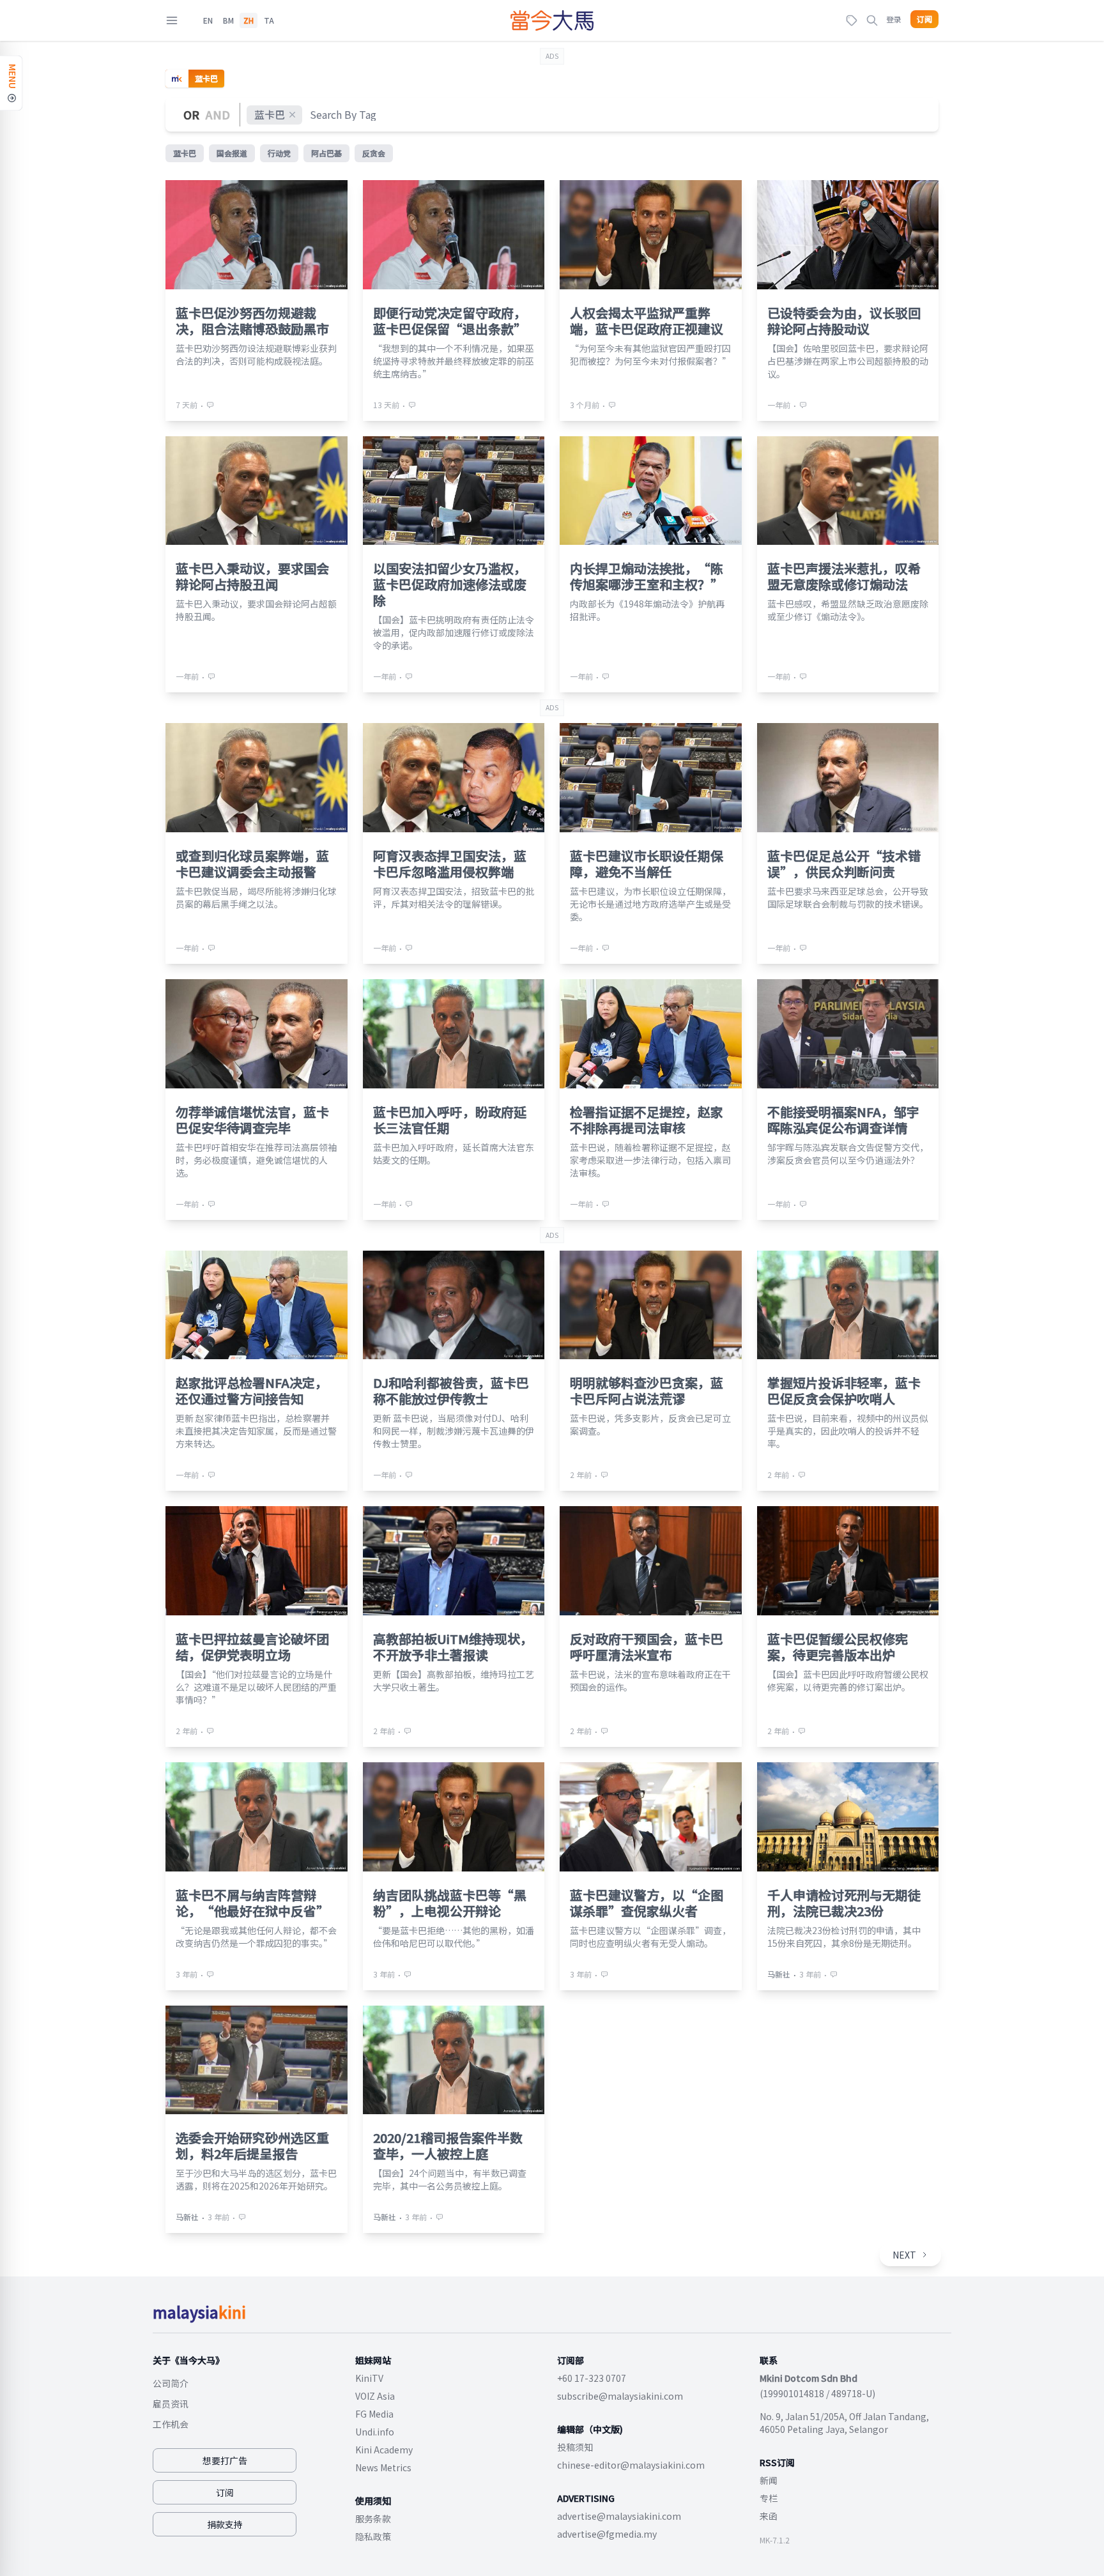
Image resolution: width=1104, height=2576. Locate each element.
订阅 (924, 19)
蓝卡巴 (270, 114)
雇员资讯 (171, 2404)
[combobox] (344, 115)
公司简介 (171, 2383)
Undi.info (375, 2432)
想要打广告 (225, 2460)
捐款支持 (225, 2524)
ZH (249, 20)
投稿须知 (575, 2447)
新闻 (769, 2480)
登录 (894, 19)
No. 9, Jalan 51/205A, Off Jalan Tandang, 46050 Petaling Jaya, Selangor (844, 2423)
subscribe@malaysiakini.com (620, 2396)
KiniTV (369, 2378)
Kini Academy (384, 2450)
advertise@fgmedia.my (607, 2534)
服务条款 (373, 2519)
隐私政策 (373, 2536)
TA (269, 20)
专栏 (769, 2498)
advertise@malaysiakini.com (619, 2516)
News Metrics (383, 2467)
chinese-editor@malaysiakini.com (631, 2465)
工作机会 (171, 2424)
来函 (769, 2516)
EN (208, 20)
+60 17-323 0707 (592, 2378)
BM (228, 20)
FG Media (374, 2414)
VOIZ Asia (375, 2396)
